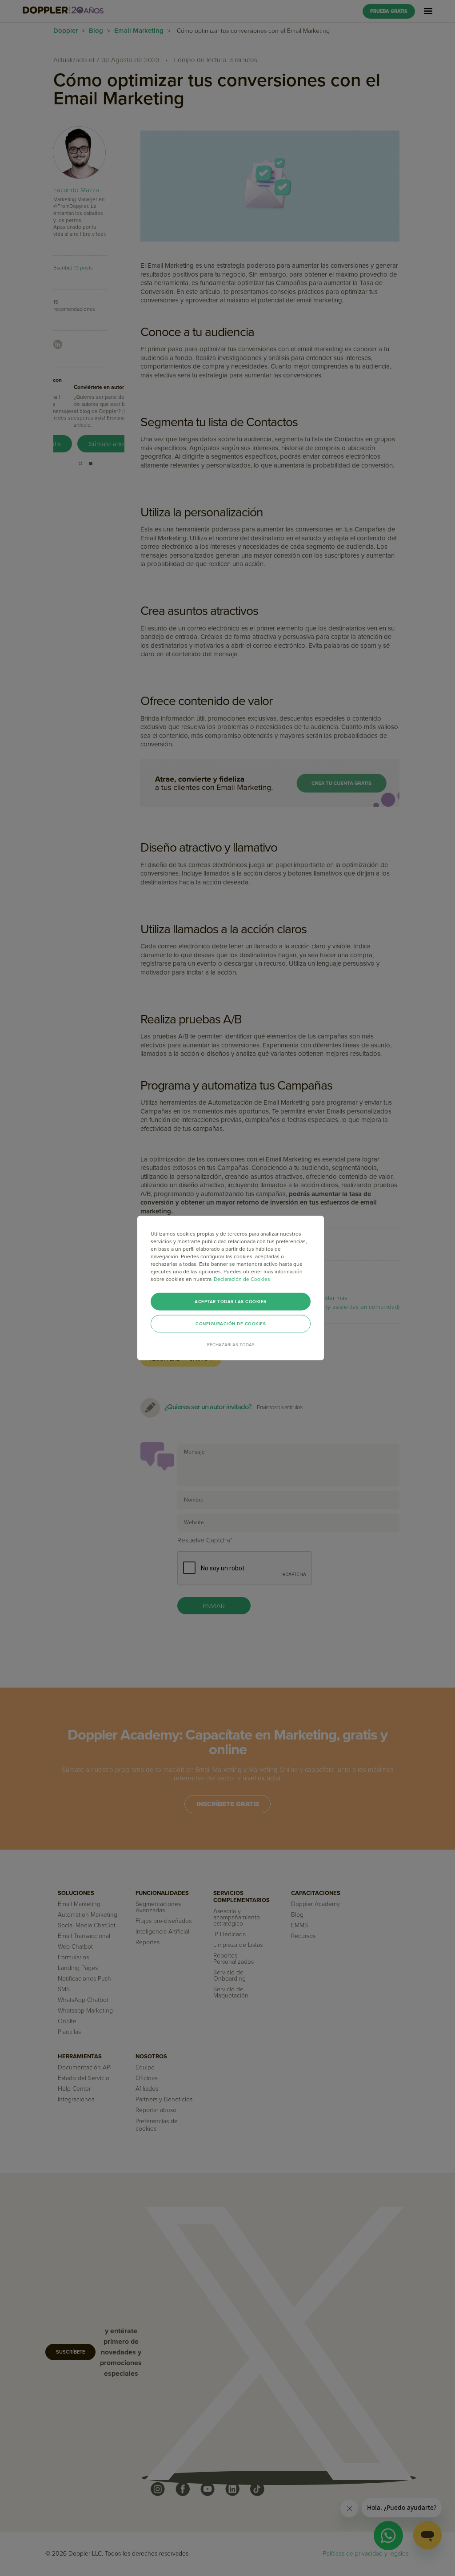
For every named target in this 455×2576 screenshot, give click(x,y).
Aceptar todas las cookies (231, 1302)
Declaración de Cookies (242, 1279)
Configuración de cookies (231, 1324)
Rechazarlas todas (231, 1345)
